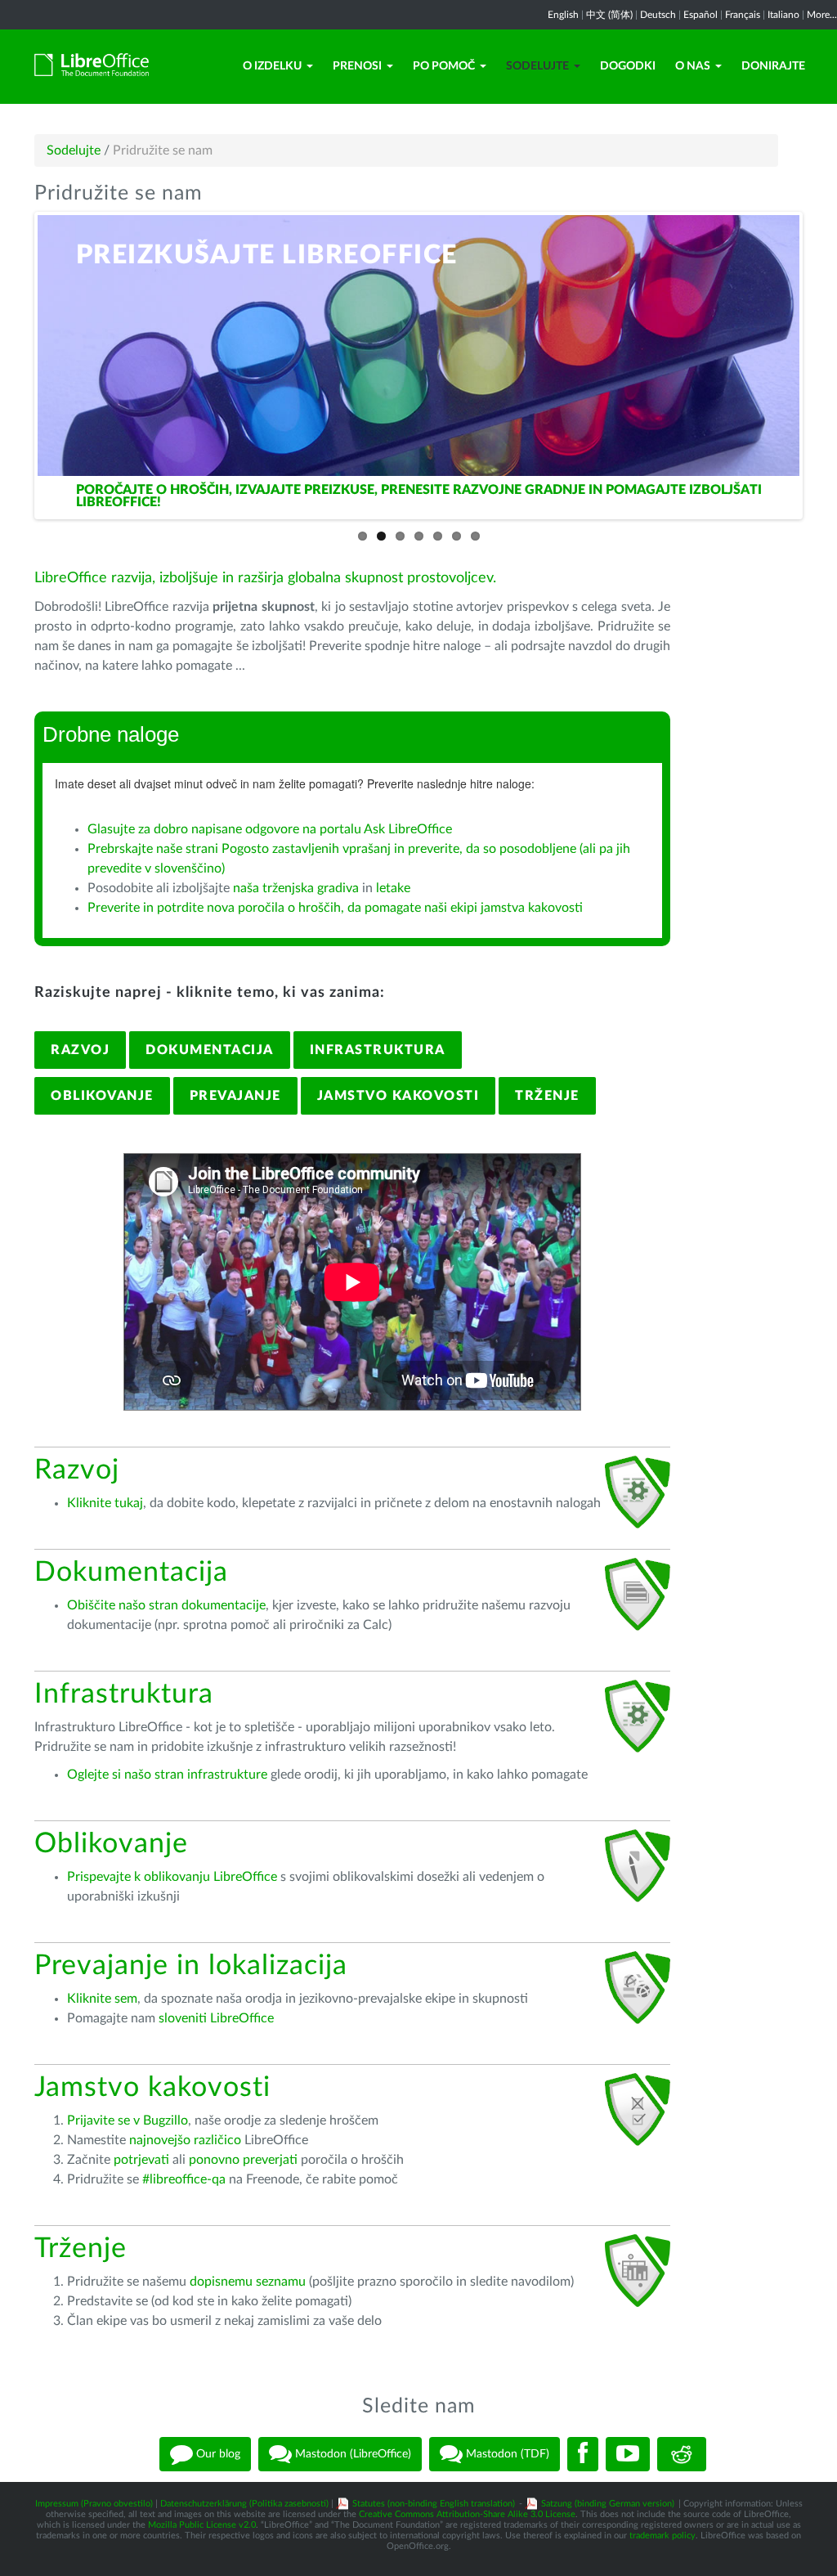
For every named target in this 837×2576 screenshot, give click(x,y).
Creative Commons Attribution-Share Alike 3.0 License (467, 2514)
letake (393, 888)
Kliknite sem (102, 1999)
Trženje (547, 1096)
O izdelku (272, 66)
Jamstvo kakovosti (398, 1096)
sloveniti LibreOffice (216, 2018)
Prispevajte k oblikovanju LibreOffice (172, 1877)
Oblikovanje (102, 1096)
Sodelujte (537, 66)
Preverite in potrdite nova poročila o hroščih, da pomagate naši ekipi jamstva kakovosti (335, 908)
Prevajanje (235, 1096)
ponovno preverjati (243, 2160)
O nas (693, 66)
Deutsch (658, 15)
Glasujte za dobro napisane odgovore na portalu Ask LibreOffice (270, 829)
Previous (20, 361)
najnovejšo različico (185, 2140)
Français (743, 15)
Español (700, 15)
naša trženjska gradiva (296, 888)
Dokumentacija (210, 1050)
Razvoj (80, 1050)
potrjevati (141, 2160)
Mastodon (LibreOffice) (351, 2453)
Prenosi (357, 66)
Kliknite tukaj (105, 1503)
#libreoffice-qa (184, 2179)
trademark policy (662, 2536)
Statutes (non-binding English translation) (434, 2504)
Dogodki (628, 66)
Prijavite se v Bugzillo (128, 2120)
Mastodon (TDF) (506, 2453)
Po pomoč (444, 66)
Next (817, 361)
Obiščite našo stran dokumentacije (166, 1605)
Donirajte (773, 66)
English (563, 15)
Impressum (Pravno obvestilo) (94, 2504)
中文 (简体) (609, 15)
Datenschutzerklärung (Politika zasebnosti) (244, 2504)
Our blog (217, 2453)
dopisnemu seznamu (248, 2282)
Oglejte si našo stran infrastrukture (167, 1775)
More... (822, 15)
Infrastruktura (378, 1050)
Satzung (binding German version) (608, 2504)
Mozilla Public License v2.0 (202, 2525)
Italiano (783, 15)
